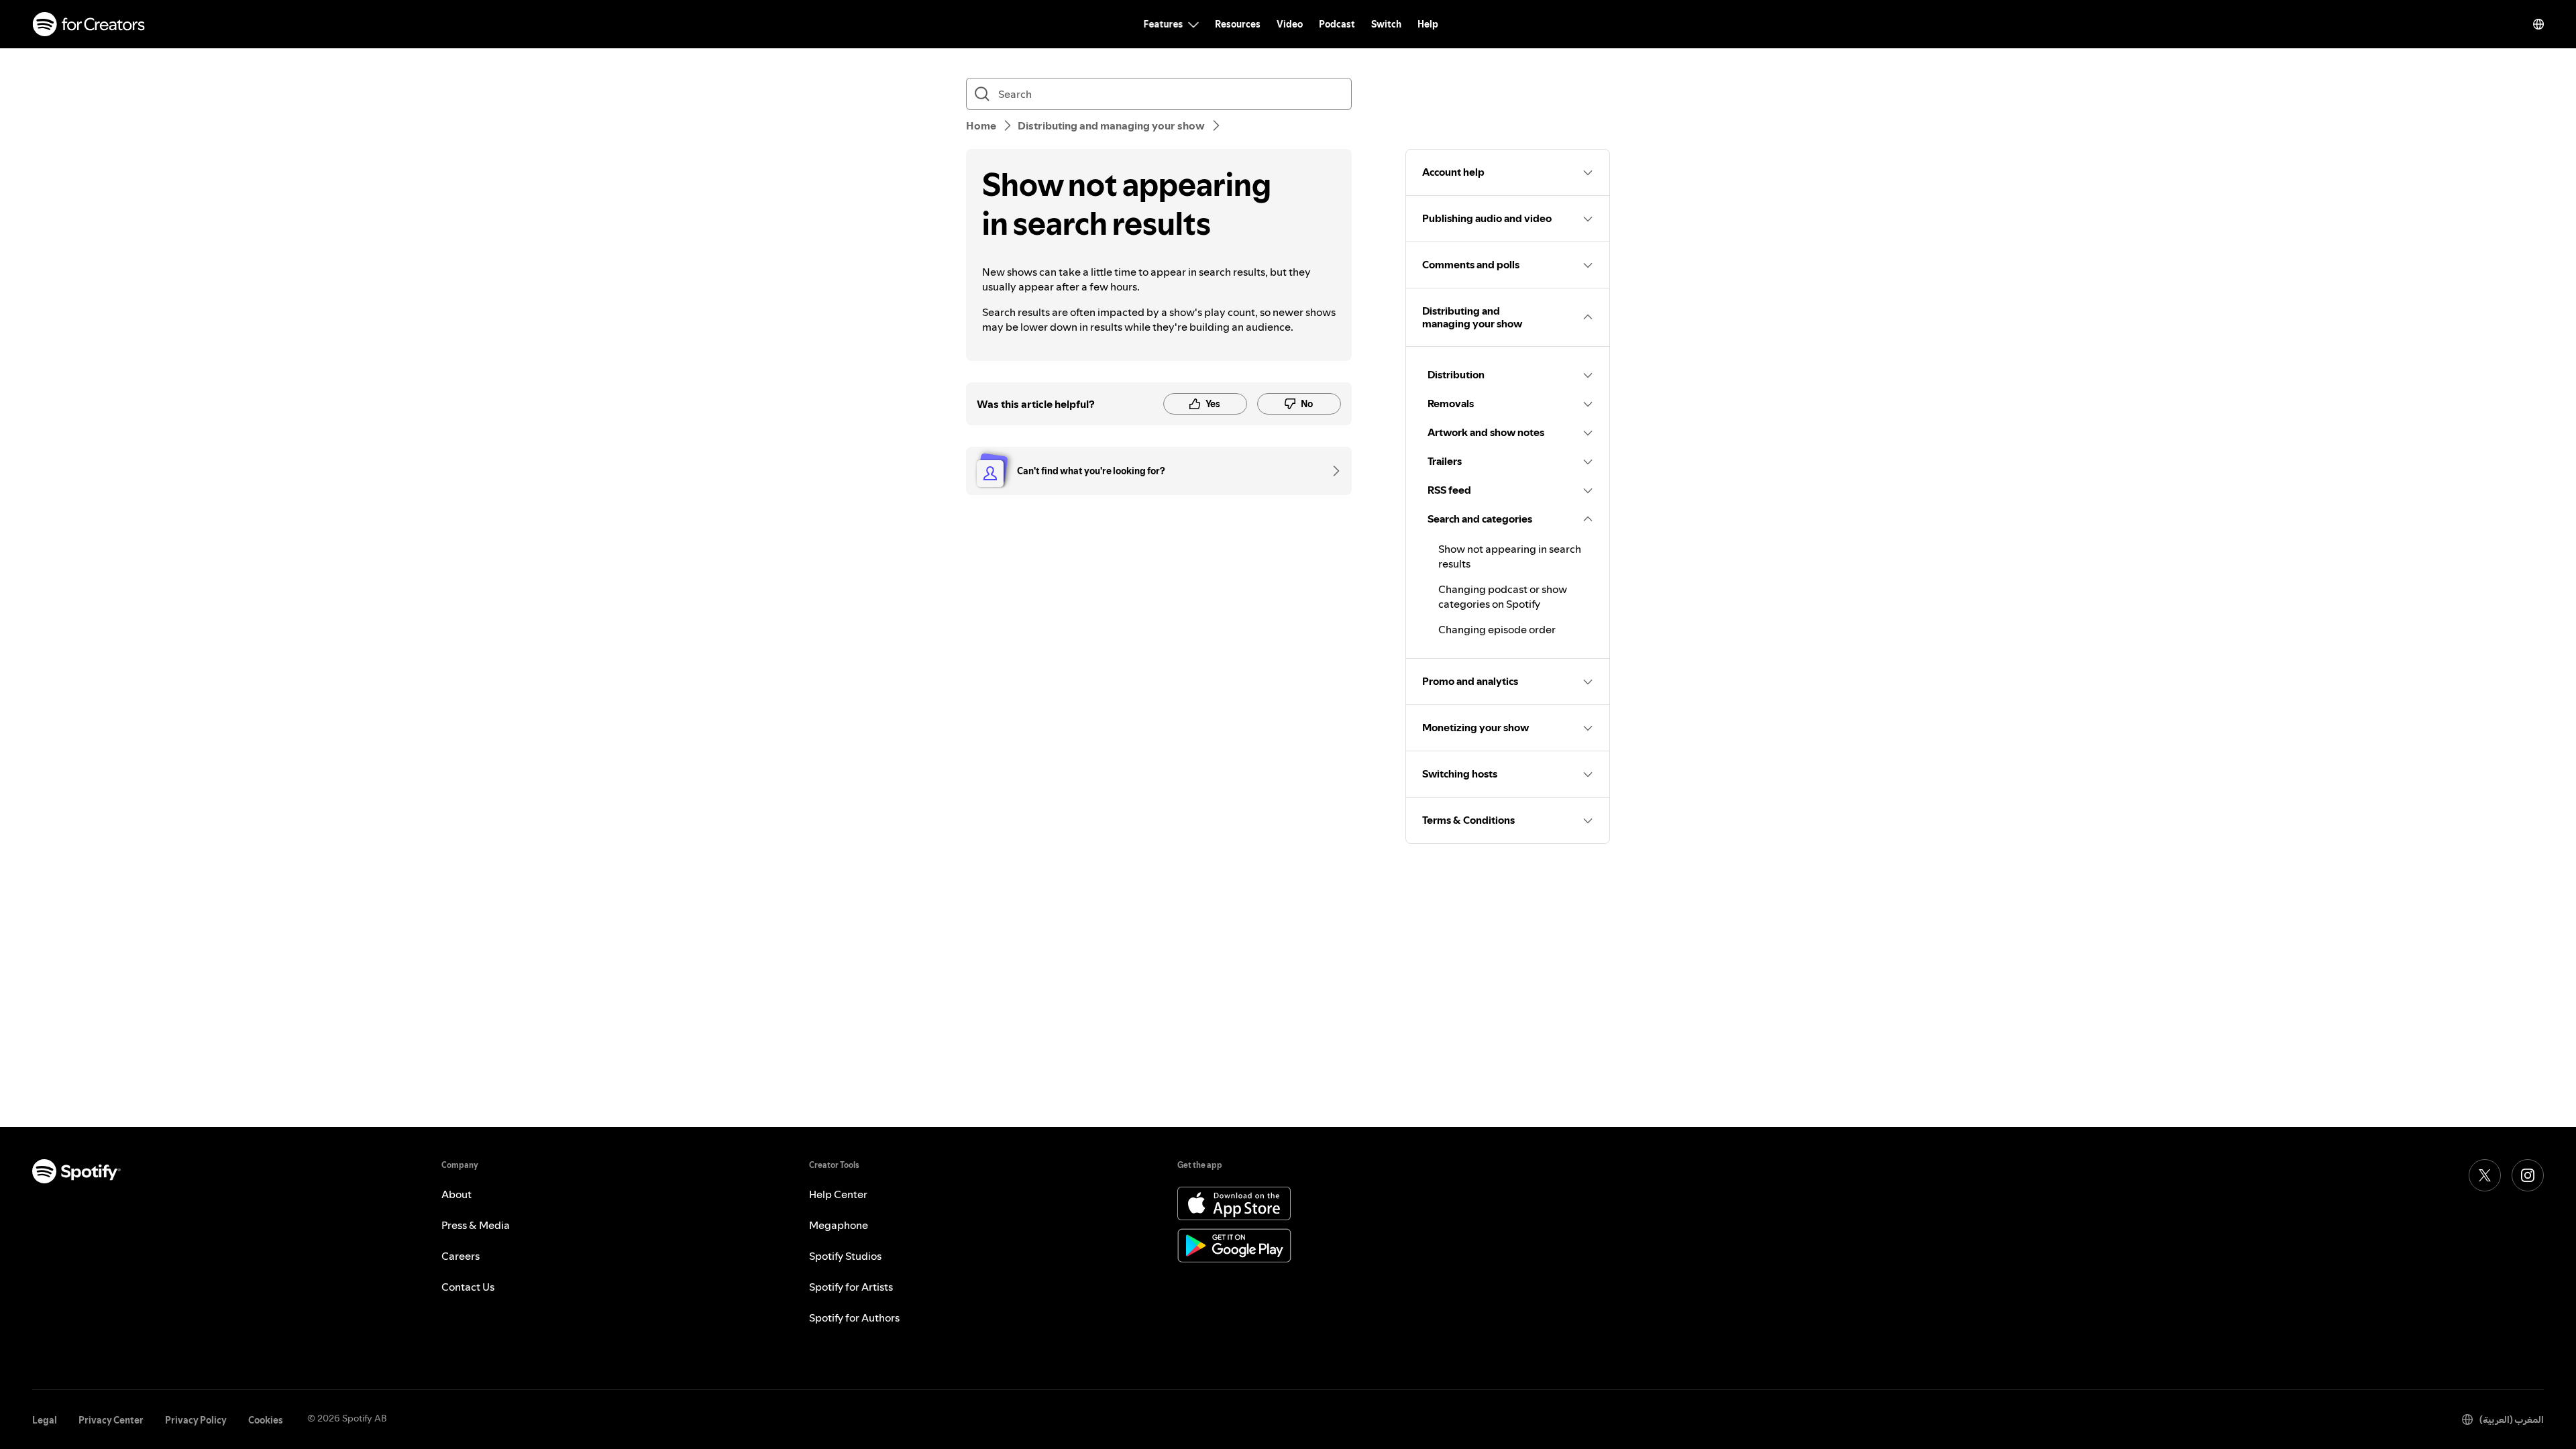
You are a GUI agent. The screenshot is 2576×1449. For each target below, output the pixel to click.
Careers (461, 1256)
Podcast (1337, 24)
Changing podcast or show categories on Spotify (1503, 596)
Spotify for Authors (854, 1318)
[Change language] (2538, 24)
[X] (2485, 1175)
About (457, 1194)
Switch (1386, 24)
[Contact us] (1332, 471)
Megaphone (839, 1225)
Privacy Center (111, 1420)
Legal (45, 1420)
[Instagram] (2528, 1175)
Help (1428, 24)
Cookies (266, 1420)
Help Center (838, 1194)
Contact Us (468, 1287)
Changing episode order (1497, 629)
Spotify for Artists (851, 1287)
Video (1290, 24)
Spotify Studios (845, 1256)
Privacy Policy (196, 1420)
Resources (1238, 24)
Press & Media (476, 1225)
